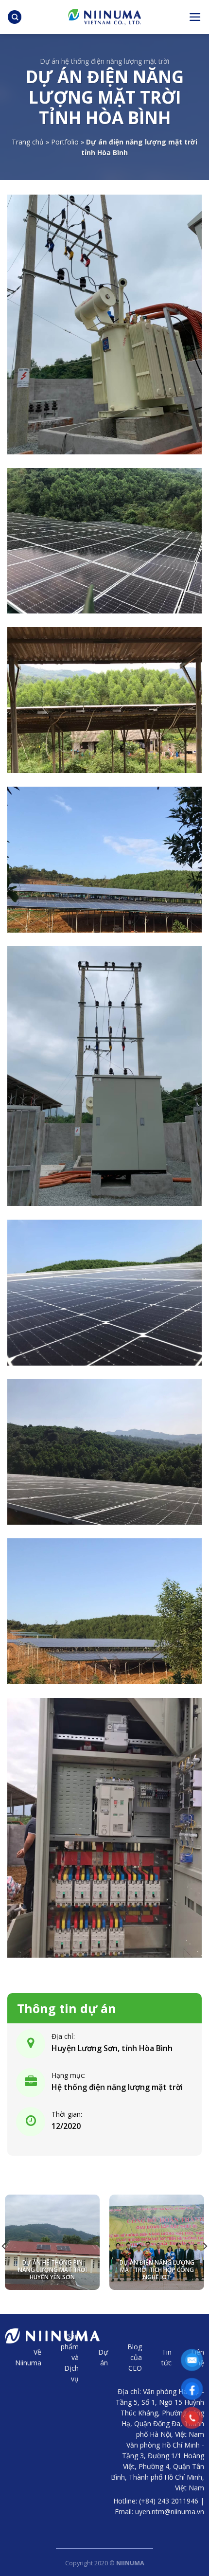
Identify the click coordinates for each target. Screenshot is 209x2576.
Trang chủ (28, 142)
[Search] (15, 17)
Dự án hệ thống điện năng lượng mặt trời (104, 61)
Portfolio (65, 142)
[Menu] (195, 17)
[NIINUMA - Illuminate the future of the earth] (104, 17)
